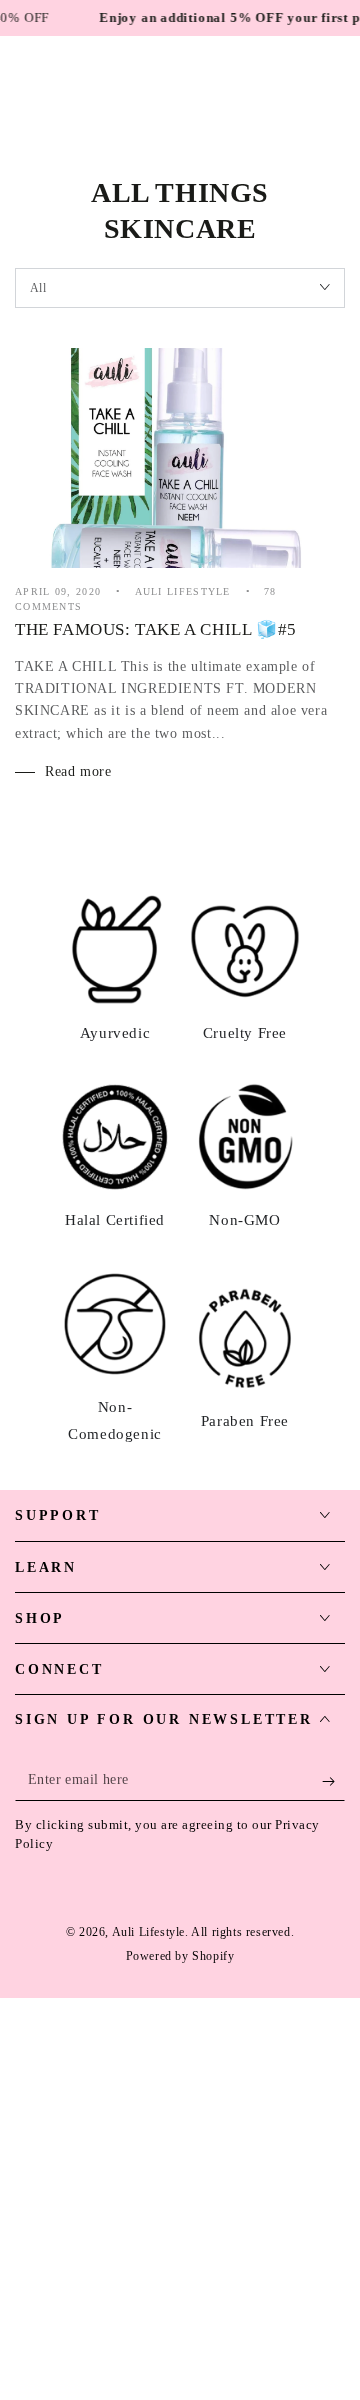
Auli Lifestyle (148, 1932)
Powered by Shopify (180, 1956)
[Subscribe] (333, 1781)
